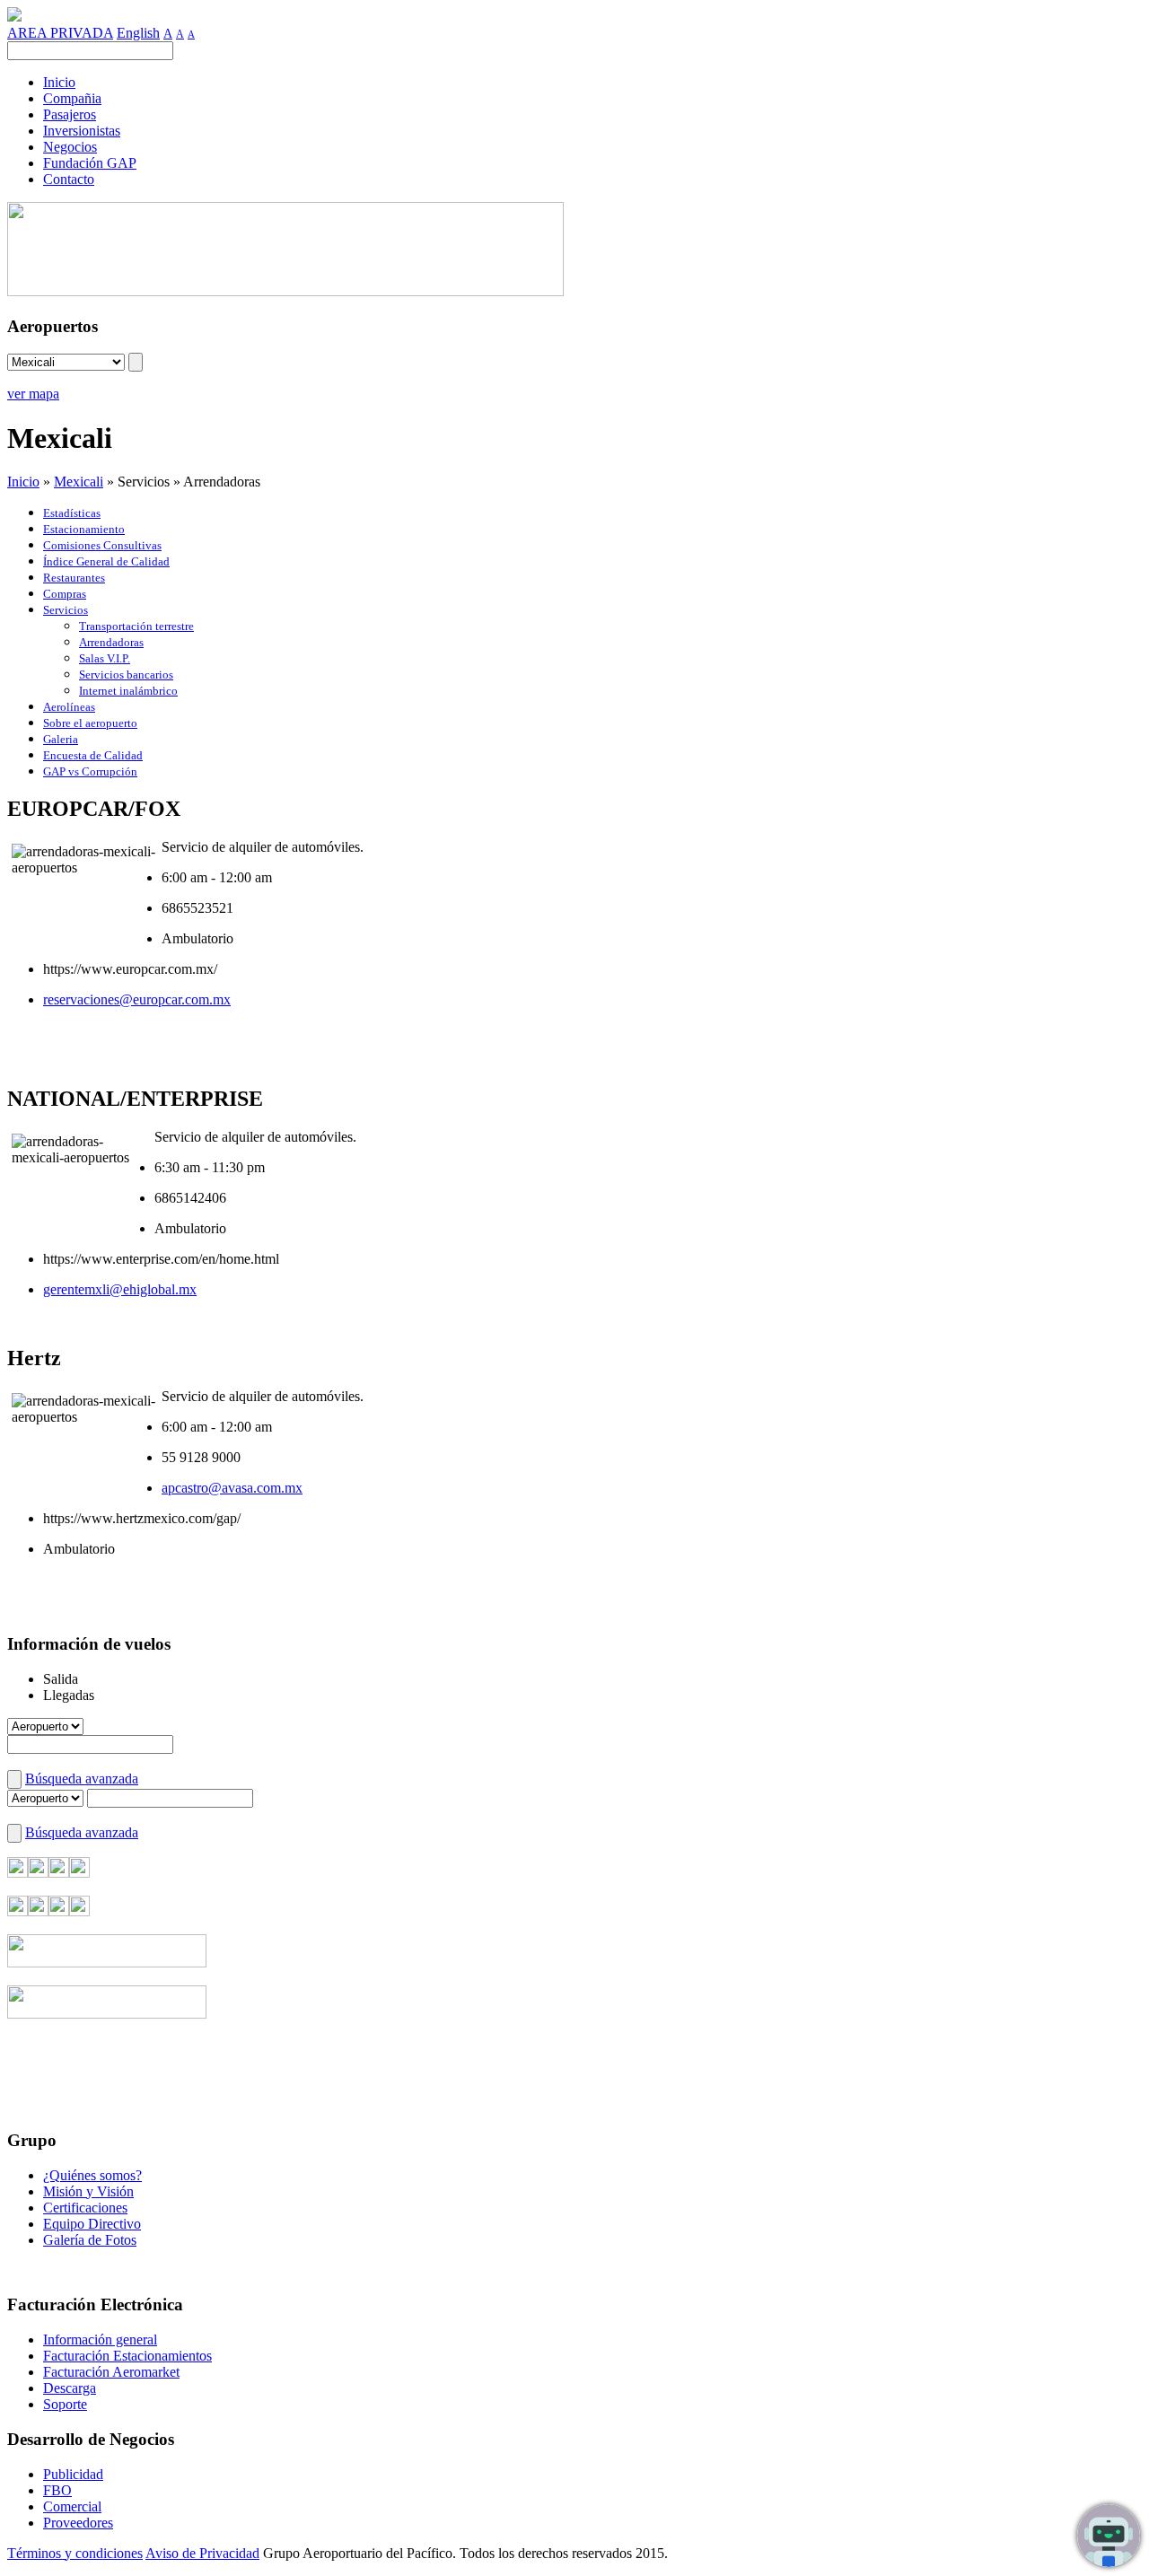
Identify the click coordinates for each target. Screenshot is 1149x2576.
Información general (100, 2339)
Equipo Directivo (92, 2224)
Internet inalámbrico (128, 691)
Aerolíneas (69, 707)
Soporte (65, 2404)
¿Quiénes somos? (92, 2175)
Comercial (72, 2506)
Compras (65, 594)
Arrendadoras (111, 642)
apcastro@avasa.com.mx (232, 1488)
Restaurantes (74, 578)
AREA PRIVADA (60, 33)
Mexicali (79, 482)
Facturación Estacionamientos (127, 2356)
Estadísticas (72, 513)
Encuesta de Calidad (93, 755)
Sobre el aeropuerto (90, 723)
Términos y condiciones (75, 2553)
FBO (57, 2490)
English (138, 33)
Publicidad (73, 2474)
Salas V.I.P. (105, 658)
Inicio (23, 482)
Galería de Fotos (90, 2240)
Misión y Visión (88, 2191)
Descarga (70, 2388)
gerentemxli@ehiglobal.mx (120, 1289)
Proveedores (78, 2523)
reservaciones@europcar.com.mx (137, 999)
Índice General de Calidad (106, 561)
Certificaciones (85, 2208)
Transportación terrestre (136, 626)
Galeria (61, 739)
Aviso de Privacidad (202, 2553)
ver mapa (33, 394)
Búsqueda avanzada (82, 1779)
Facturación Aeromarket (111, 2372)
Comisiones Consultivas (102, 545)
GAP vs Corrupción (90, 771)
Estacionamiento (84, 529)
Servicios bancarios (126, 675)
